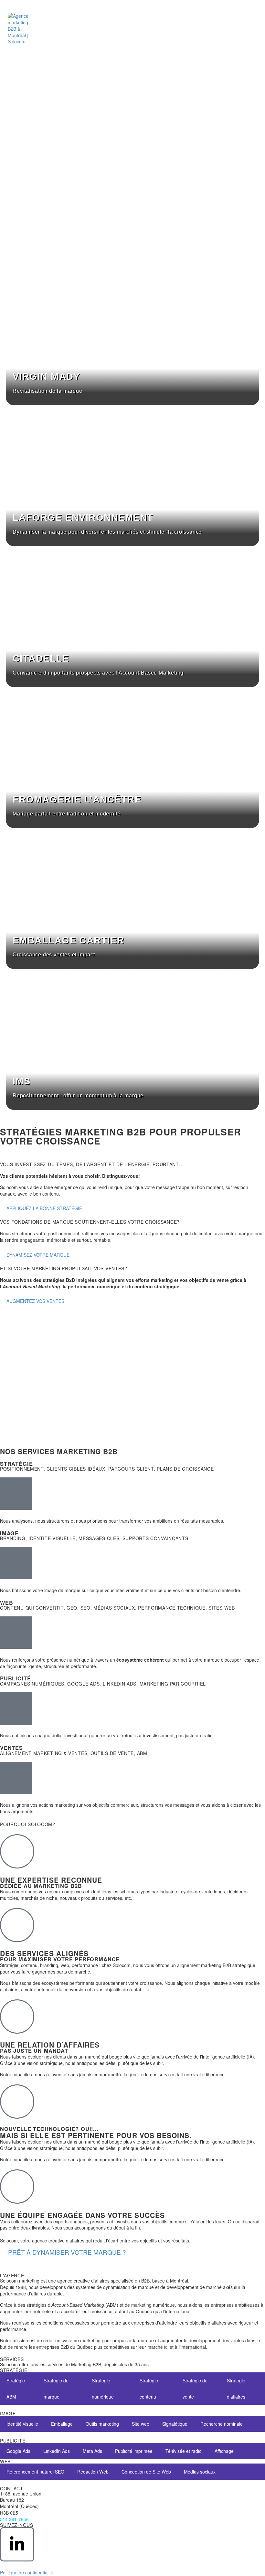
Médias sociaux (200, 2472)
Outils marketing (102, 2424)
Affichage (224, 2451)
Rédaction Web (93, 2472)
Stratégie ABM (16, 2389)
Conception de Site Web (146, 2472)
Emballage (62, 2424)
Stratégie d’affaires (236, 2389)
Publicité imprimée (134, 2451)
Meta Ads (92, 2451)
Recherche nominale (222, 2424)
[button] (67, 2252)
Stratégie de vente (195, 2389)
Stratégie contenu (149, 2389)
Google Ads (18, 2451)
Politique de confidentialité (27, 2572)
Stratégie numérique (103, 2389)
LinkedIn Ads (57, 2451)
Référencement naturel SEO (35, 2472)
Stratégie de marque (56, 2389)
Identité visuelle (22, 2424)
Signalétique (175, 2424)
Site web (141, 2424)
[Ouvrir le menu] (250, 29)
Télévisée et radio (184, 2451)
